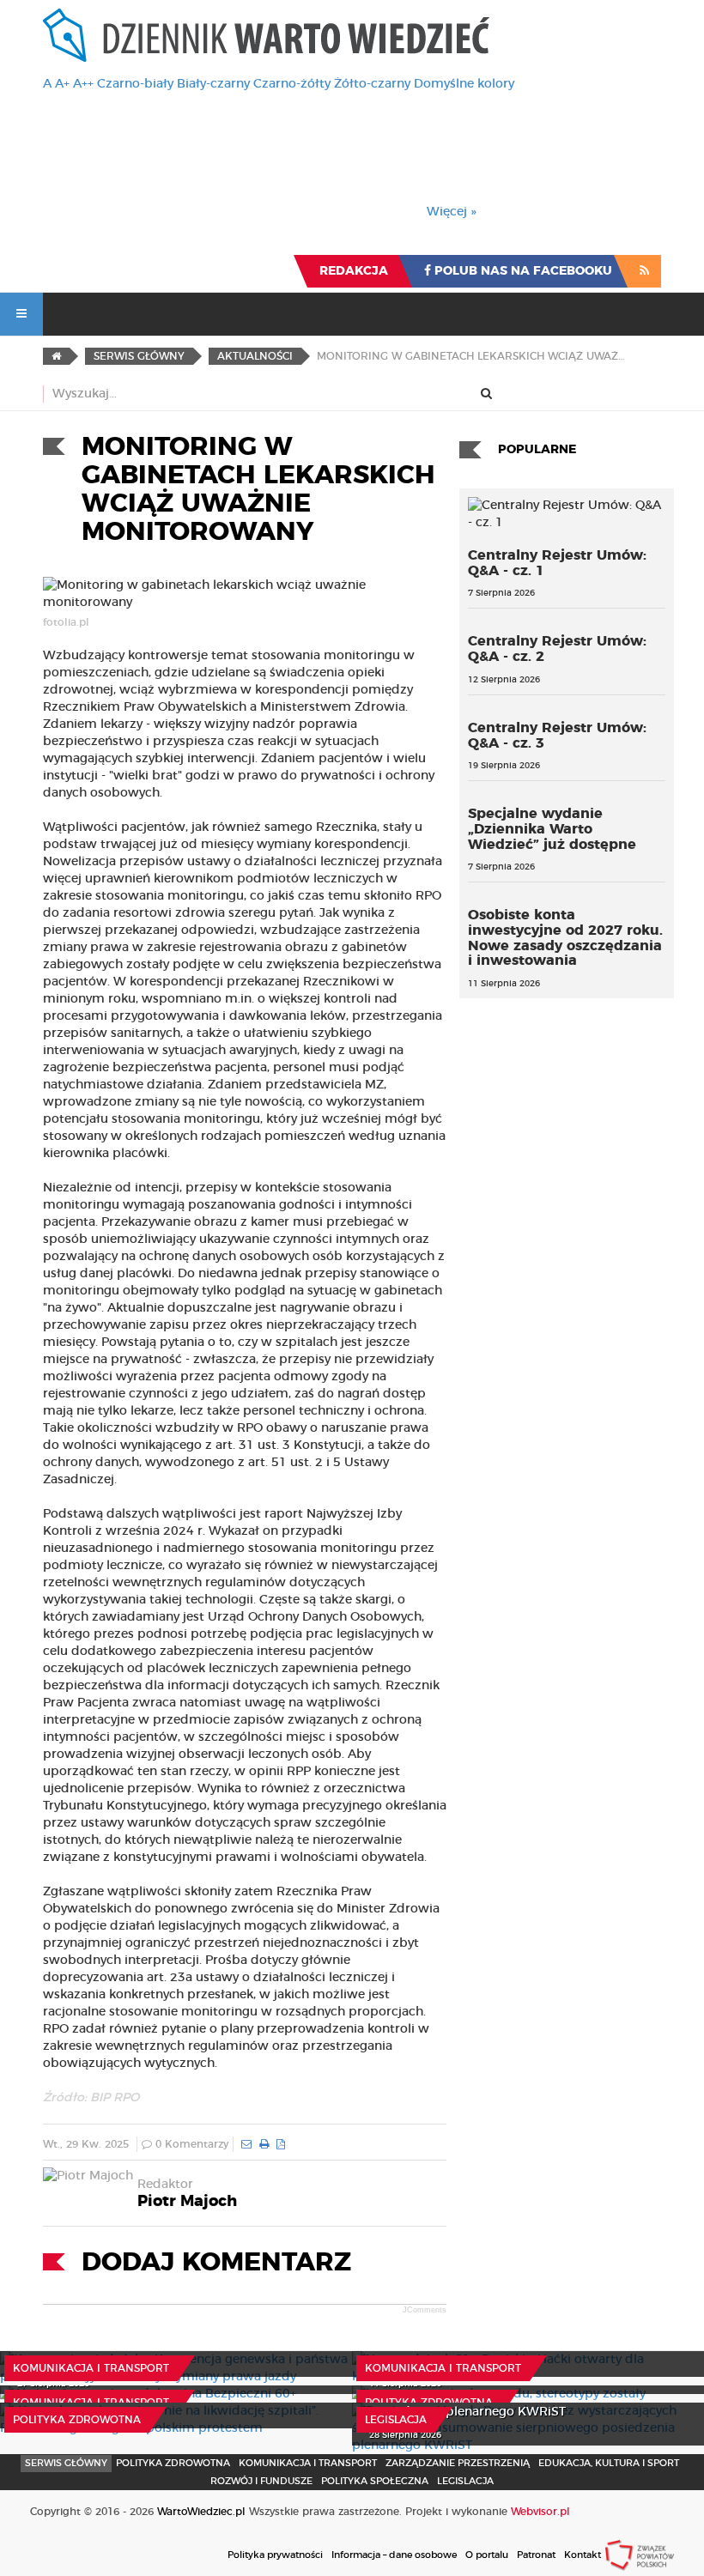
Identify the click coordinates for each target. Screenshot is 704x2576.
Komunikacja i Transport (91, 2368)
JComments (425, 2310)
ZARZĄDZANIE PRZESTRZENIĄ (458, 2463)
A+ (62, 84)
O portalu (487, 2555)
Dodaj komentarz (216, 2263)
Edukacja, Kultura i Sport (609, 2463)
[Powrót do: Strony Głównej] (56, 356)
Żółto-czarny (372, 84)
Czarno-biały (135, 84)
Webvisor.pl (540, 2512)
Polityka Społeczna (375, 2481)
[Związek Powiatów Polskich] (640, 2555)
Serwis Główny (66, 2463)
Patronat (536, 2555)
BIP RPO (115, 2098)
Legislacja (396, 2420)
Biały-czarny (213, 84)
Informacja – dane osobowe (394, 2555)
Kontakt (583, 2555)
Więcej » (452, 212)
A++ (83, 84)
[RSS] (644, 271)
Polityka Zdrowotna (429, 2403)
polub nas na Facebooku (522, 271)
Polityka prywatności (275, 2555)
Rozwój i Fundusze (261, 2481)
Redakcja (354, 271)
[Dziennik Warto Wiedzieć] (266, 35)
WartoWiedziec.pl (201, 2512)
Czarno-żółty (292, 84)
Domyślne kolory (464, 84)
